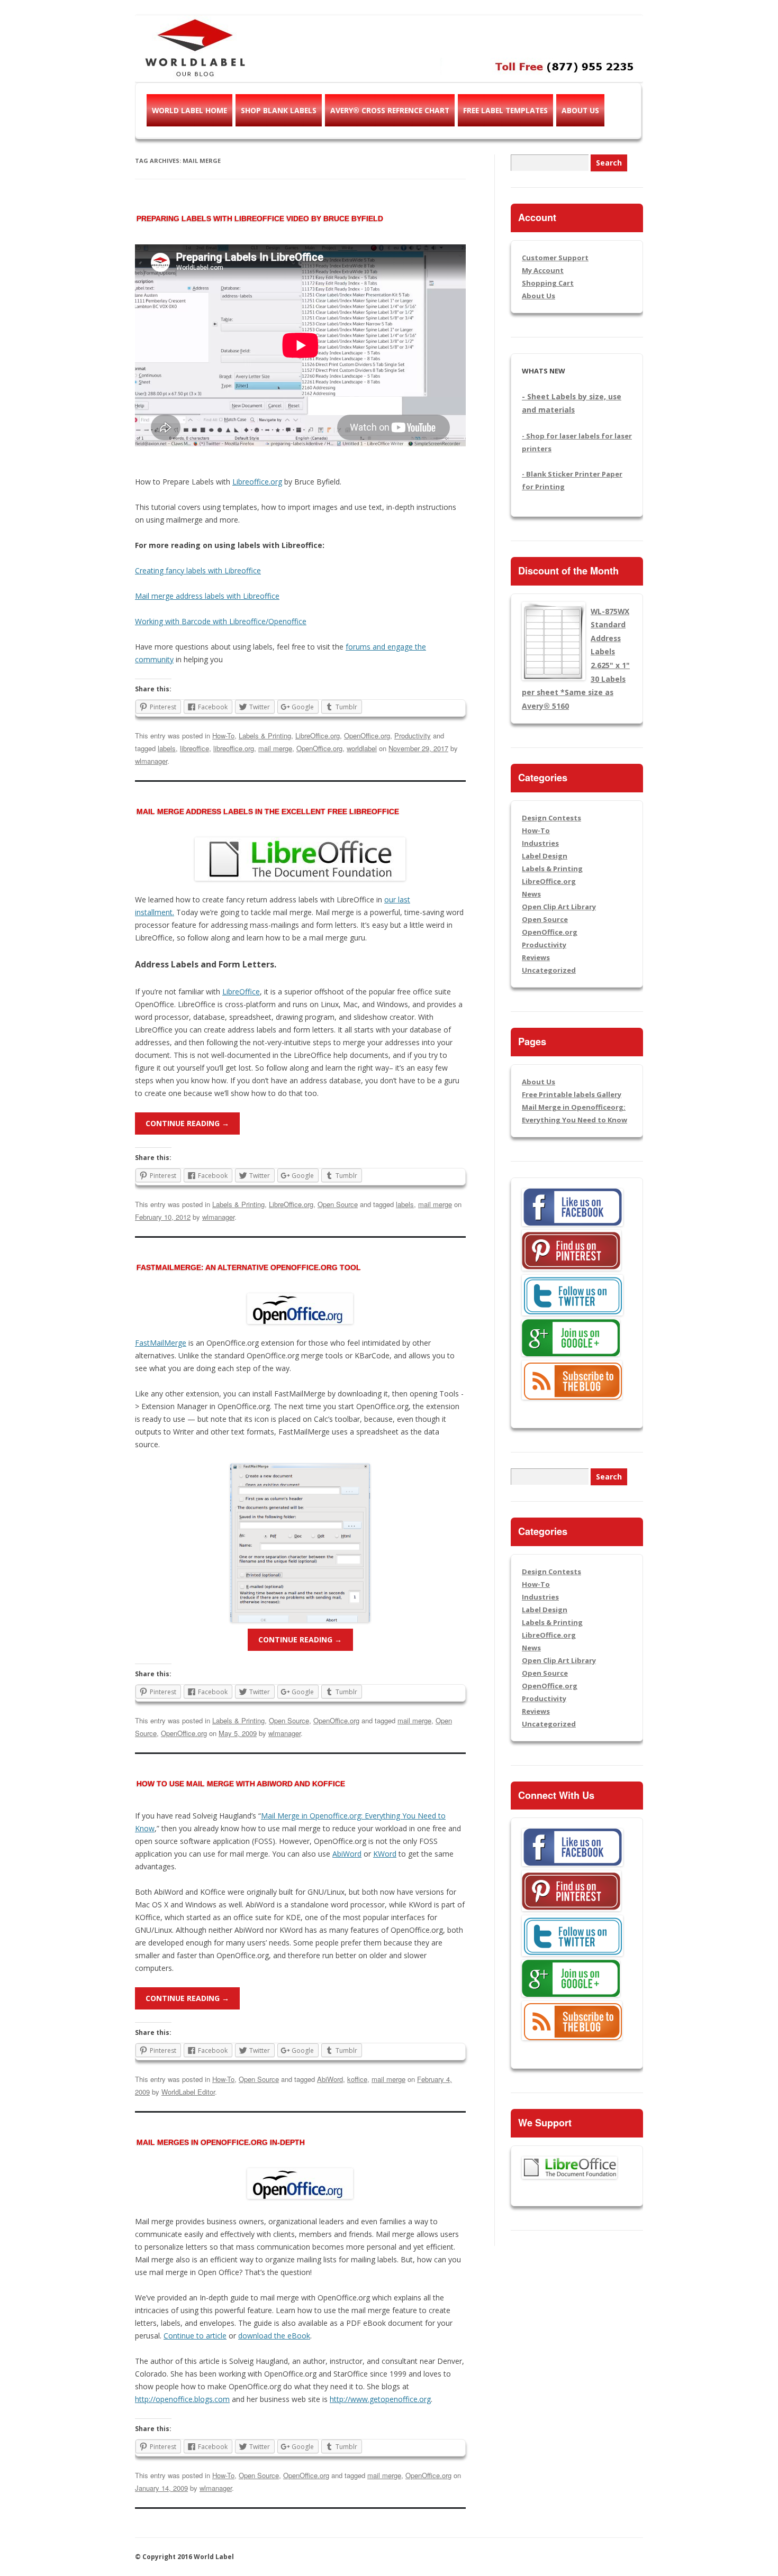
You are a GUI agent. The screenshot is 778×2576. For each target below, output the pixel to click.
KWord (385, 1854)
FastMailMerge (161, 1343)
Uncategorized (549, 970)
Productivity (413, 736)
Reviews (536, 957)
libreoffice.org (234, 748)
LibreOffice (241, 992)
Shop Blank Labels (279, 110)
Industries (540, 843)
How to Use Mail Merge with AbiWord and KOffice (241, 1784)
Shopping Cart (548, 283)
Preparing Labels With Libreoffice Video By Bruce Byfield (260, 218)
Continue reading (187, 1123)
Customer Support (555, 258)
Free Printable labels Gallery (572, 1094)
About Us (580, 110)
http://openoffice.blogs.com (182, 2399)
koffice (357, 2079)
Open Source (338, 1204)
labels (167, 748)
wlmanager (151, 761)
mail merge (275, 748)
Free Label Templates (505, 110)
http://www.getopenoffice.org (380, 2399)
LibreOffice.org (318, 736)
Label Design (545, 856)
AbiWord (347, 1854)
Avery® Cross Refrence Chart (390, 110)
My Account (543, 270)
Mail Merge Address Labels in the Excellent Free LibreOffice (268, 811)
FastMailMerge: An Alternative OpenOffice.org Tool (249, 1267)
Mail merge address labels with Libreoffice (207, 596)
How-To (223, 736)
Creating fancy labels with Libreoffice (198, 570)
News (531, 894)
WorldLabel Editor (188, 2092)
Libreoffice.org (257, 482)
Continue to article (195, 2336)
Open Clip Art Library (559, 907)
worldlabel (362, 748)
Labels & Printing (265, 736)
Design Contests (551, 818)
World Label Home (189, 110)
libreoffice (195, 748)
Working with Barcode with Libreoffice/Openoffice (221, 621)
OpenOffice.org (367, 736)
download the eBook (274, 2336)
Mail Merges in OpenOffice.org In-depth (221, 2142)
